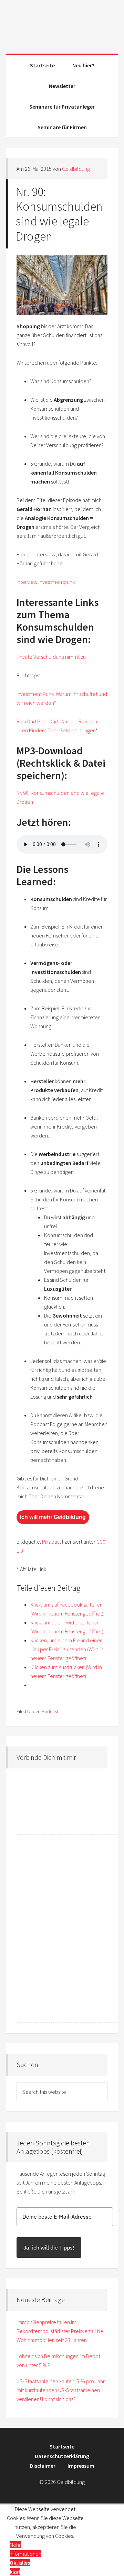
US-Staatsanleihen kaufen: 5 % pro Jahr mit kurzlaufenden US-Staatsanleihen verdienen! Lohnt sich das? (61, 2390)
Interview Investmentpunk (46, 582)
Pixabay (51, 1542)
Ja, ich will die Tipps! (49, 2247)
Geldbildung (62, 24)
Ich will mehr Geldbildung (53, 1517)
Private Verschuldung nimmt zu (51, 657)
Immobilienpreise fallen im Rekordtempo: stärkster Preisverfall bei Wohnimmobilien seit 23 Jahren (60, 2331)
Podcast (50, 1711)
